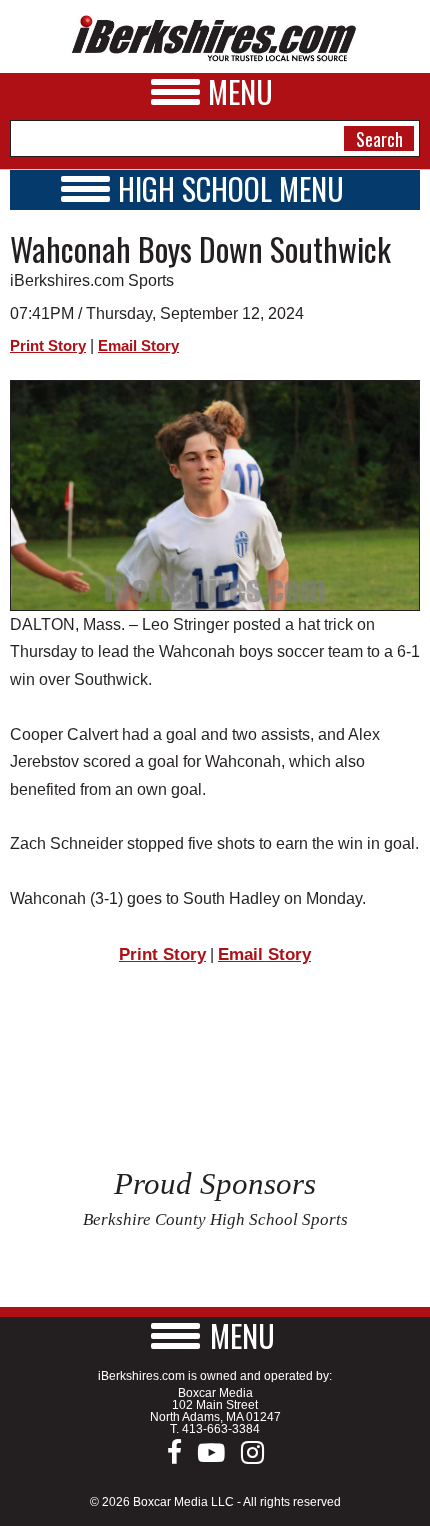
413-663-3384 (221, 1429)
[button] (215, 1335)
